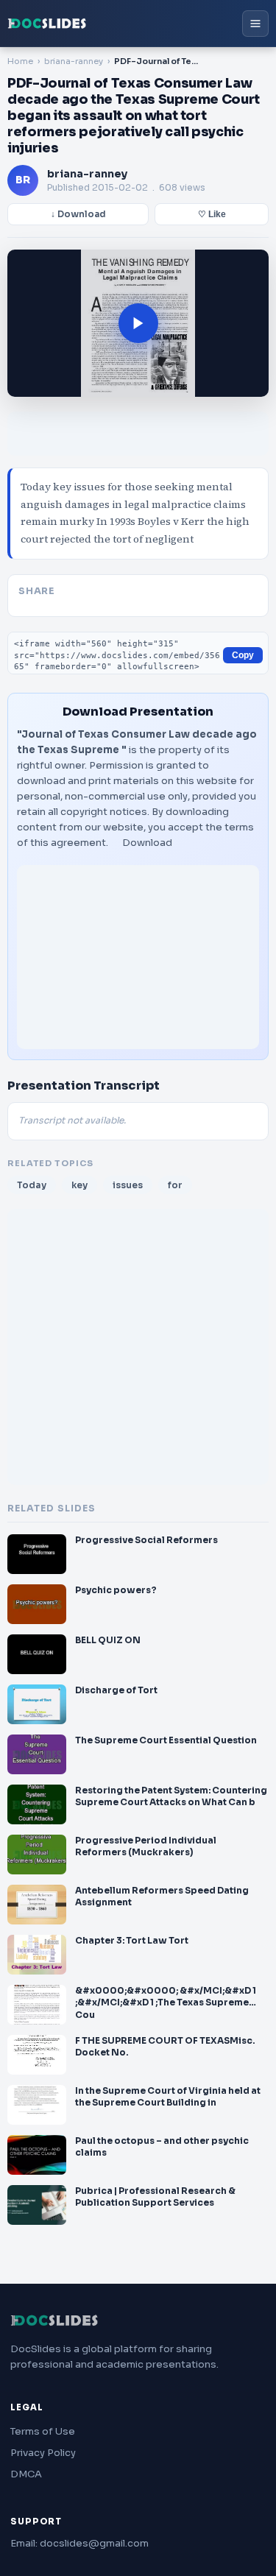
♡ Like (212, 214)
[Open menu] (255, 24)
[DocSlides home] (47, 24)
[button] (138, 323)
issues (128, 1185)
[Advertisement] (138, 957)
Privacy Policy (43, 2453)
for (175, 1185)
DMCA (26, 2474)
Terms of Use (43, 2431)
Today (32, 1185)
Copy (243, 655)
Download (147, 843)
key (79, 1185)
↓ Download (78, 214)
